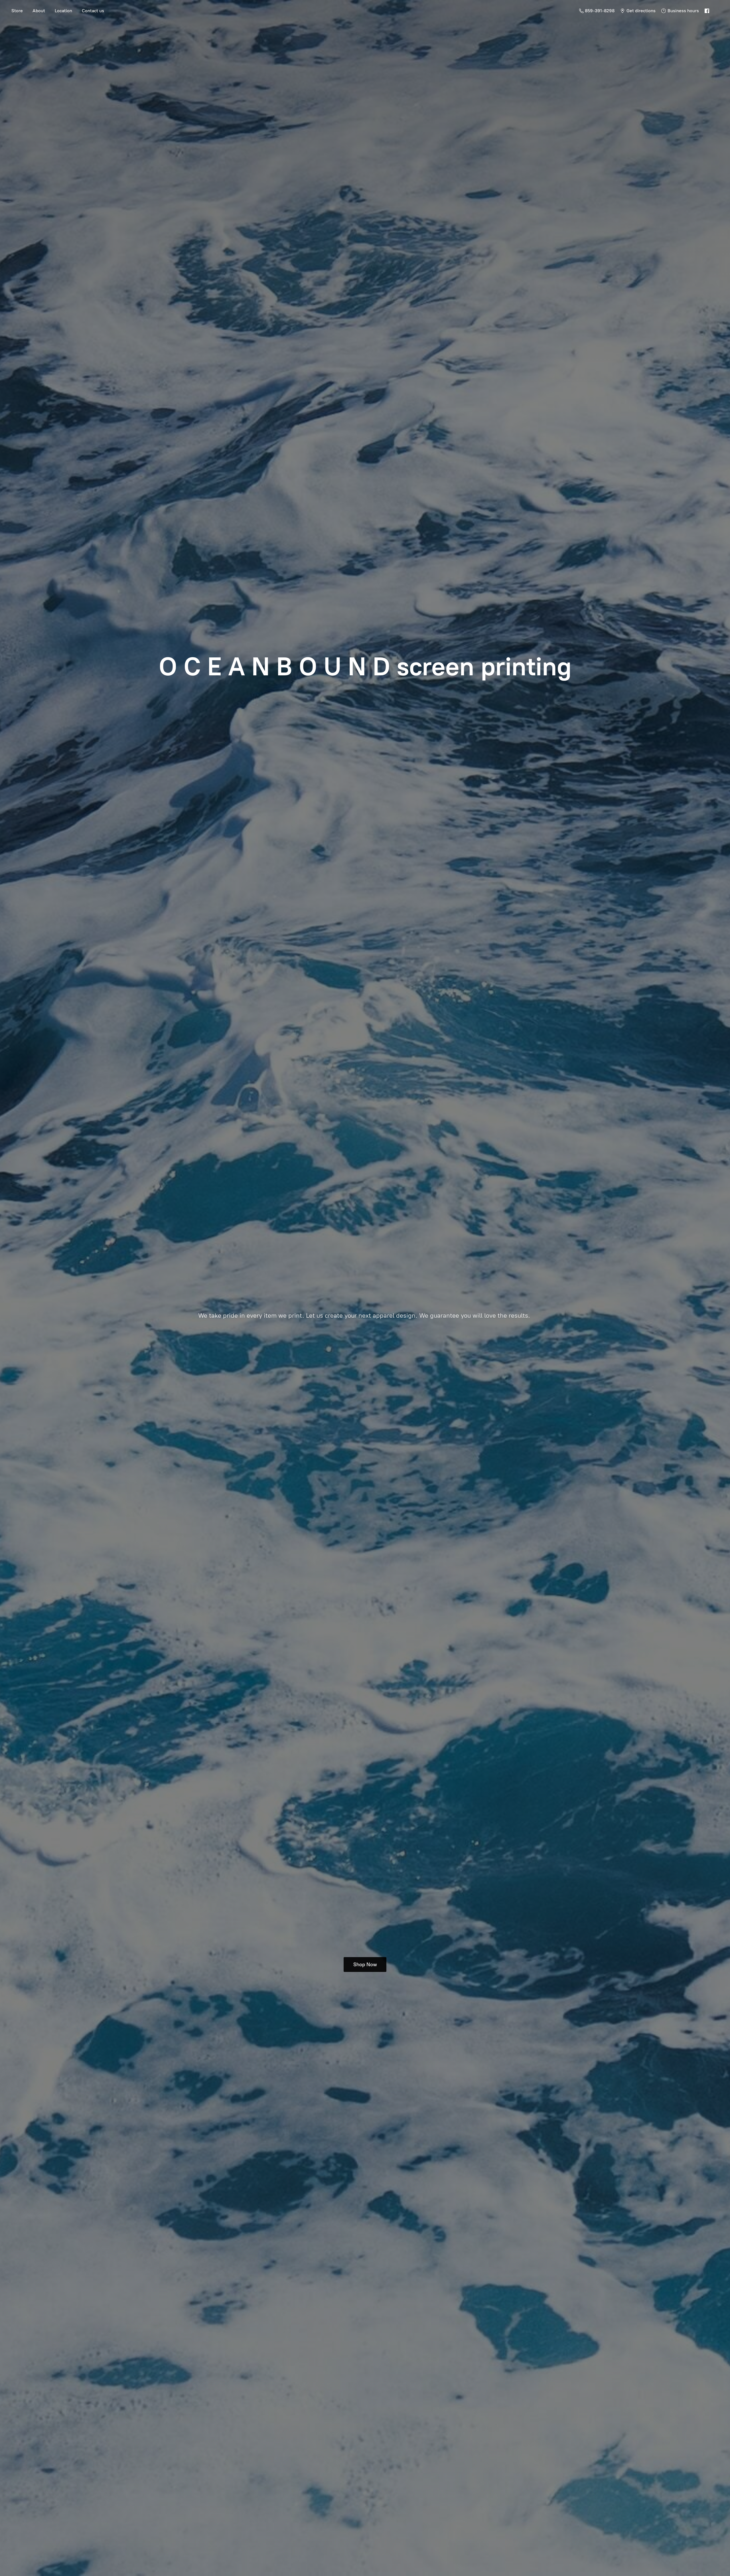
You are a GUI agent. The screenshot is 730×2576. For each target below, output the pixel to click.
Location (63, 11)
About (39, 11)
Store (17, 11)
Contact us (93, 11)
